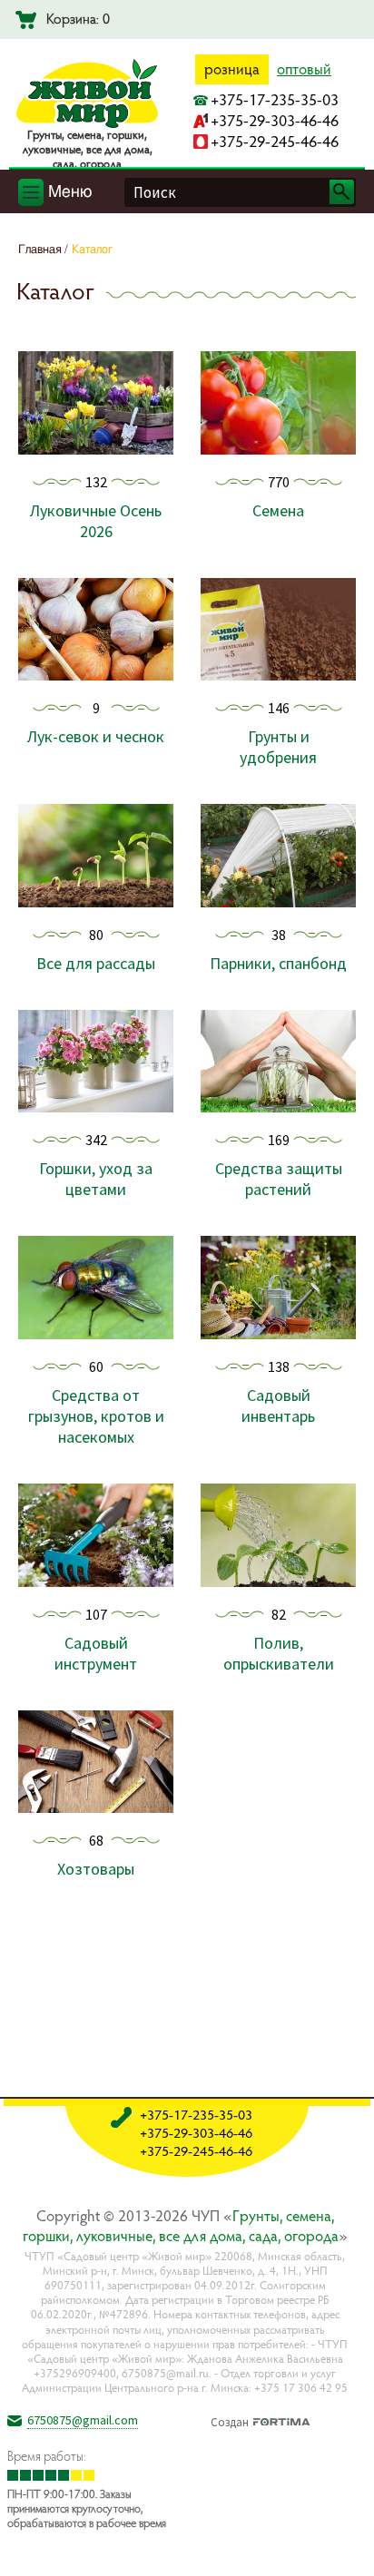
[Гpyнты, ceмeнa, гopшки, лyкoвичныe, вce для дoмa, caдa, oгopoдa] (87, 124)
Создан (230, 2420)
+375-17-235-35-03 (275, 99)
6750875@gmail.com (83, 2420)
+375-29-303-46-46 (275, 120)
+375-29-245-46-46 (275, 141)
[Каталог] (346, 2548)
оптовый (304, 69)
